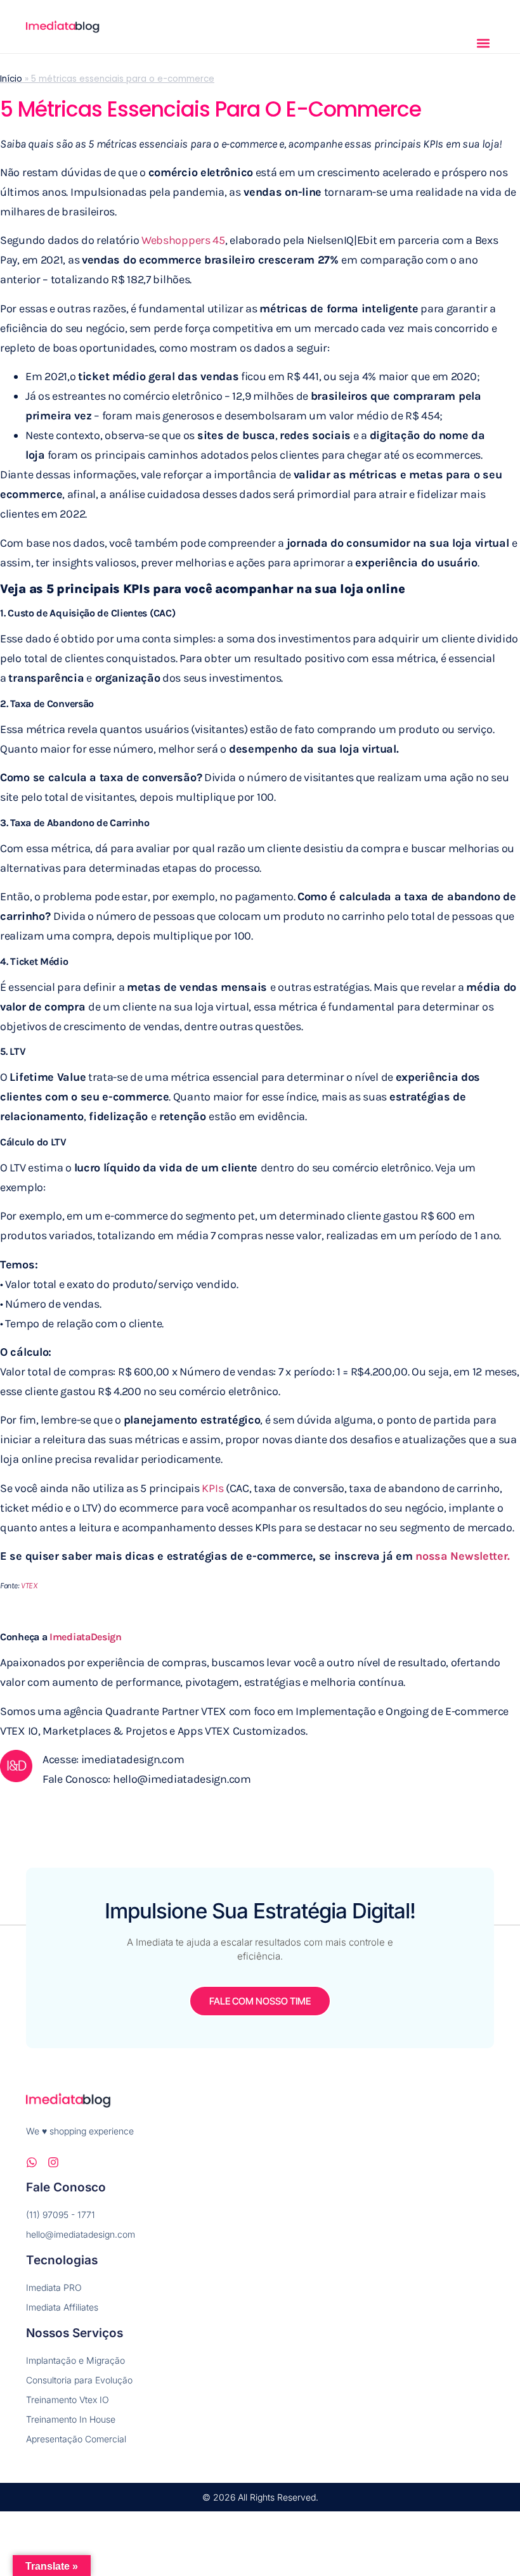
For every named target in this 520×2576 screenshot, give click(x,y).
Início (11, 79)
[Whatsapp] (32, 2162)
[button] (484, 43)
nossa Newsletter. (463, 1556)
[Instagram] (53, 2162)
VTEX (29, 1585)
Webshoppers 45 (183, 240)
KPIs (212, 1488)
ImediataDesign (86, 1637)
